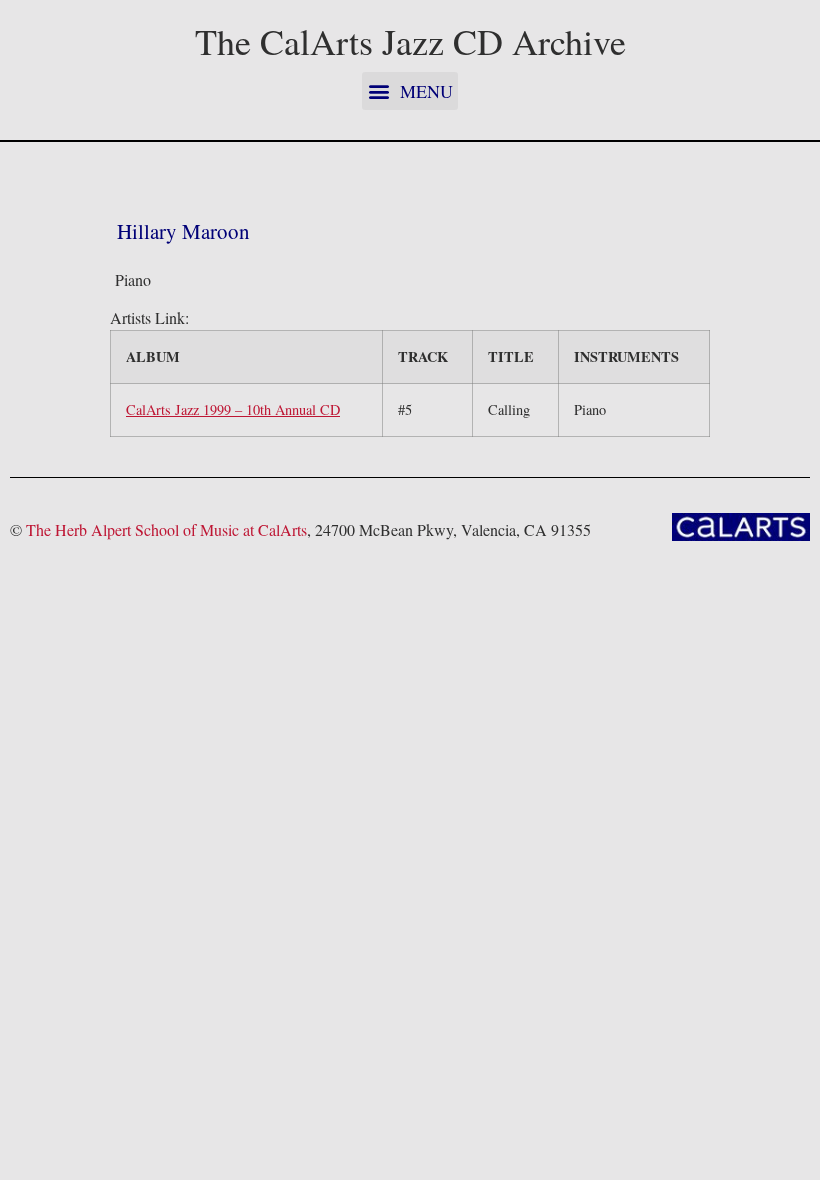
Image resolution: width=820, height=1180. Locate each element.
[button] (410, 91)
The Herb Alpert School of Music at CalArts (166, 529)
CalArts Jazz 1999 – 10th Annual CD (233, 409)
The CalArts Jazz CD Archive (410, 41)
